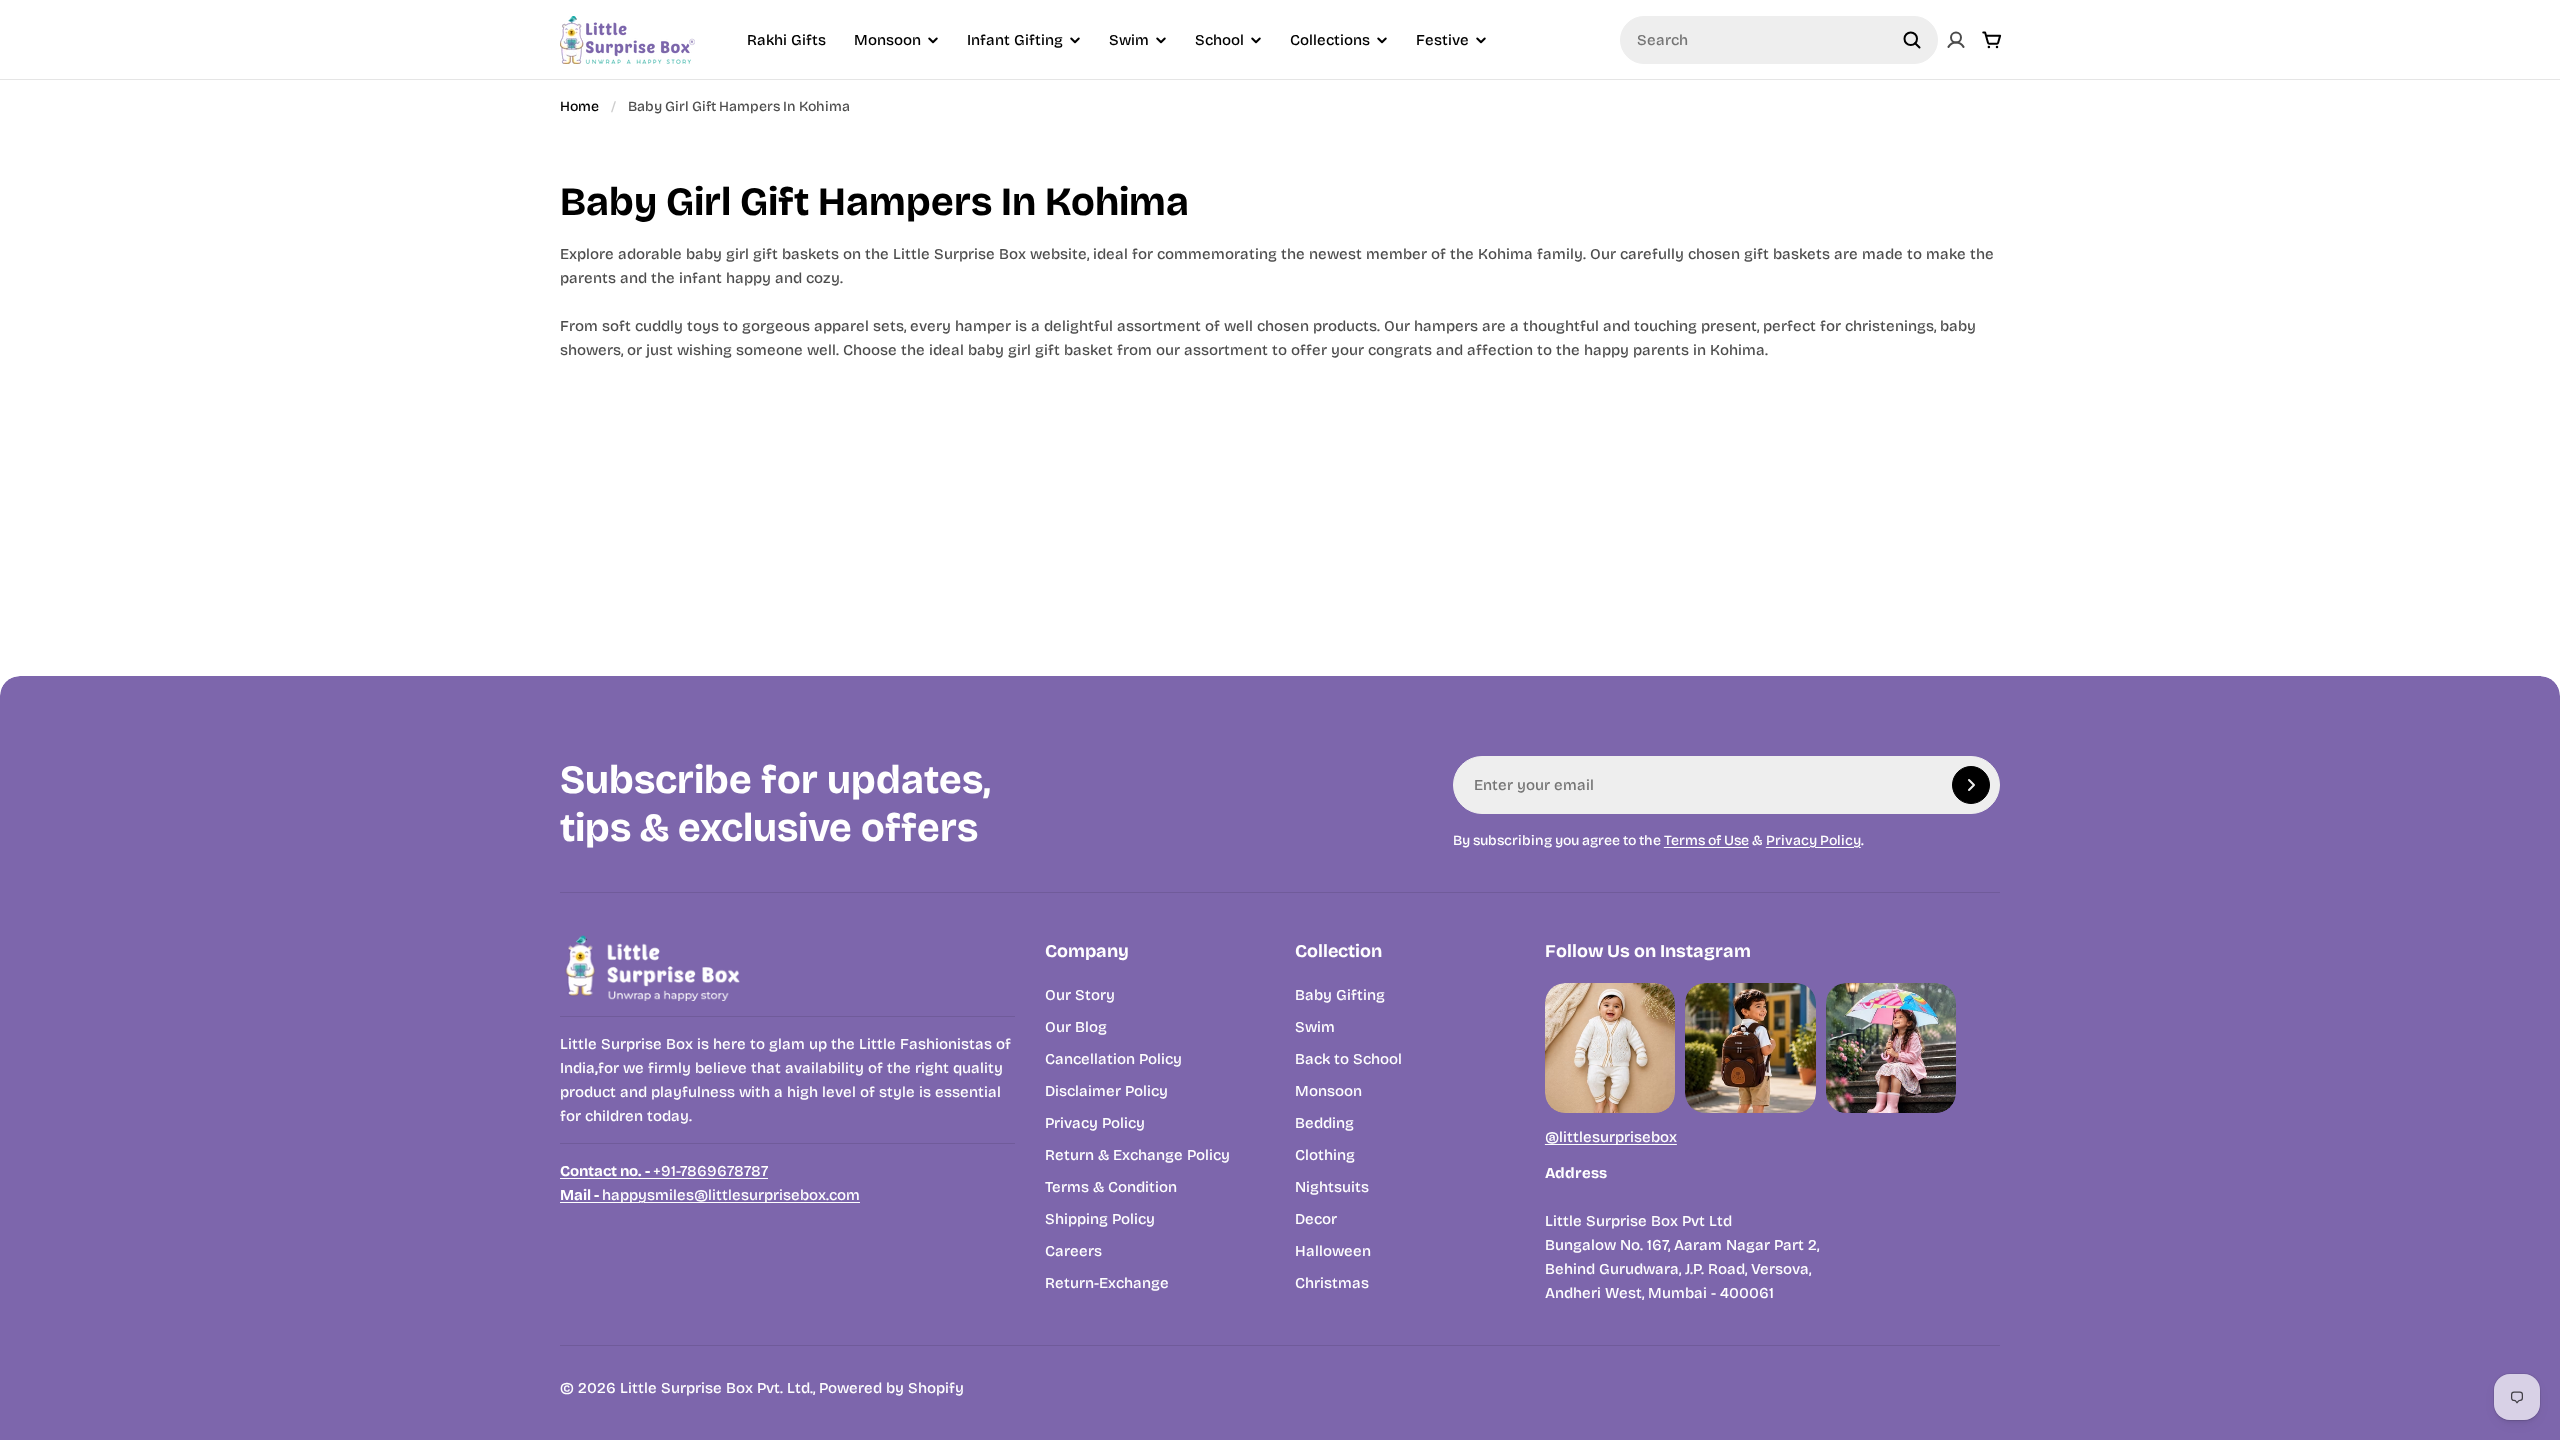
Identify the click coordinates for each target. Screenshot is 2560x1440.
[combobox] (1779, 40)
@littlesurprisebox (1611, 1137)
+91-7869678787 (664, 1171)
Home (579, 106)
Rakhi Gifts (786, 40)
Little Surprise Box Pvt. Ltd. (716, 1388)
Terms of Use (1706, 840)
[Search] (1912, 40)
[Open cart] (1992, 40)
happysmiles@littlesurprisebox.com (710, 1195)
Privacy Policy (1813, 840)
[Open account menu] (1956, 40)
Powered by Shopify (891, 1388)
